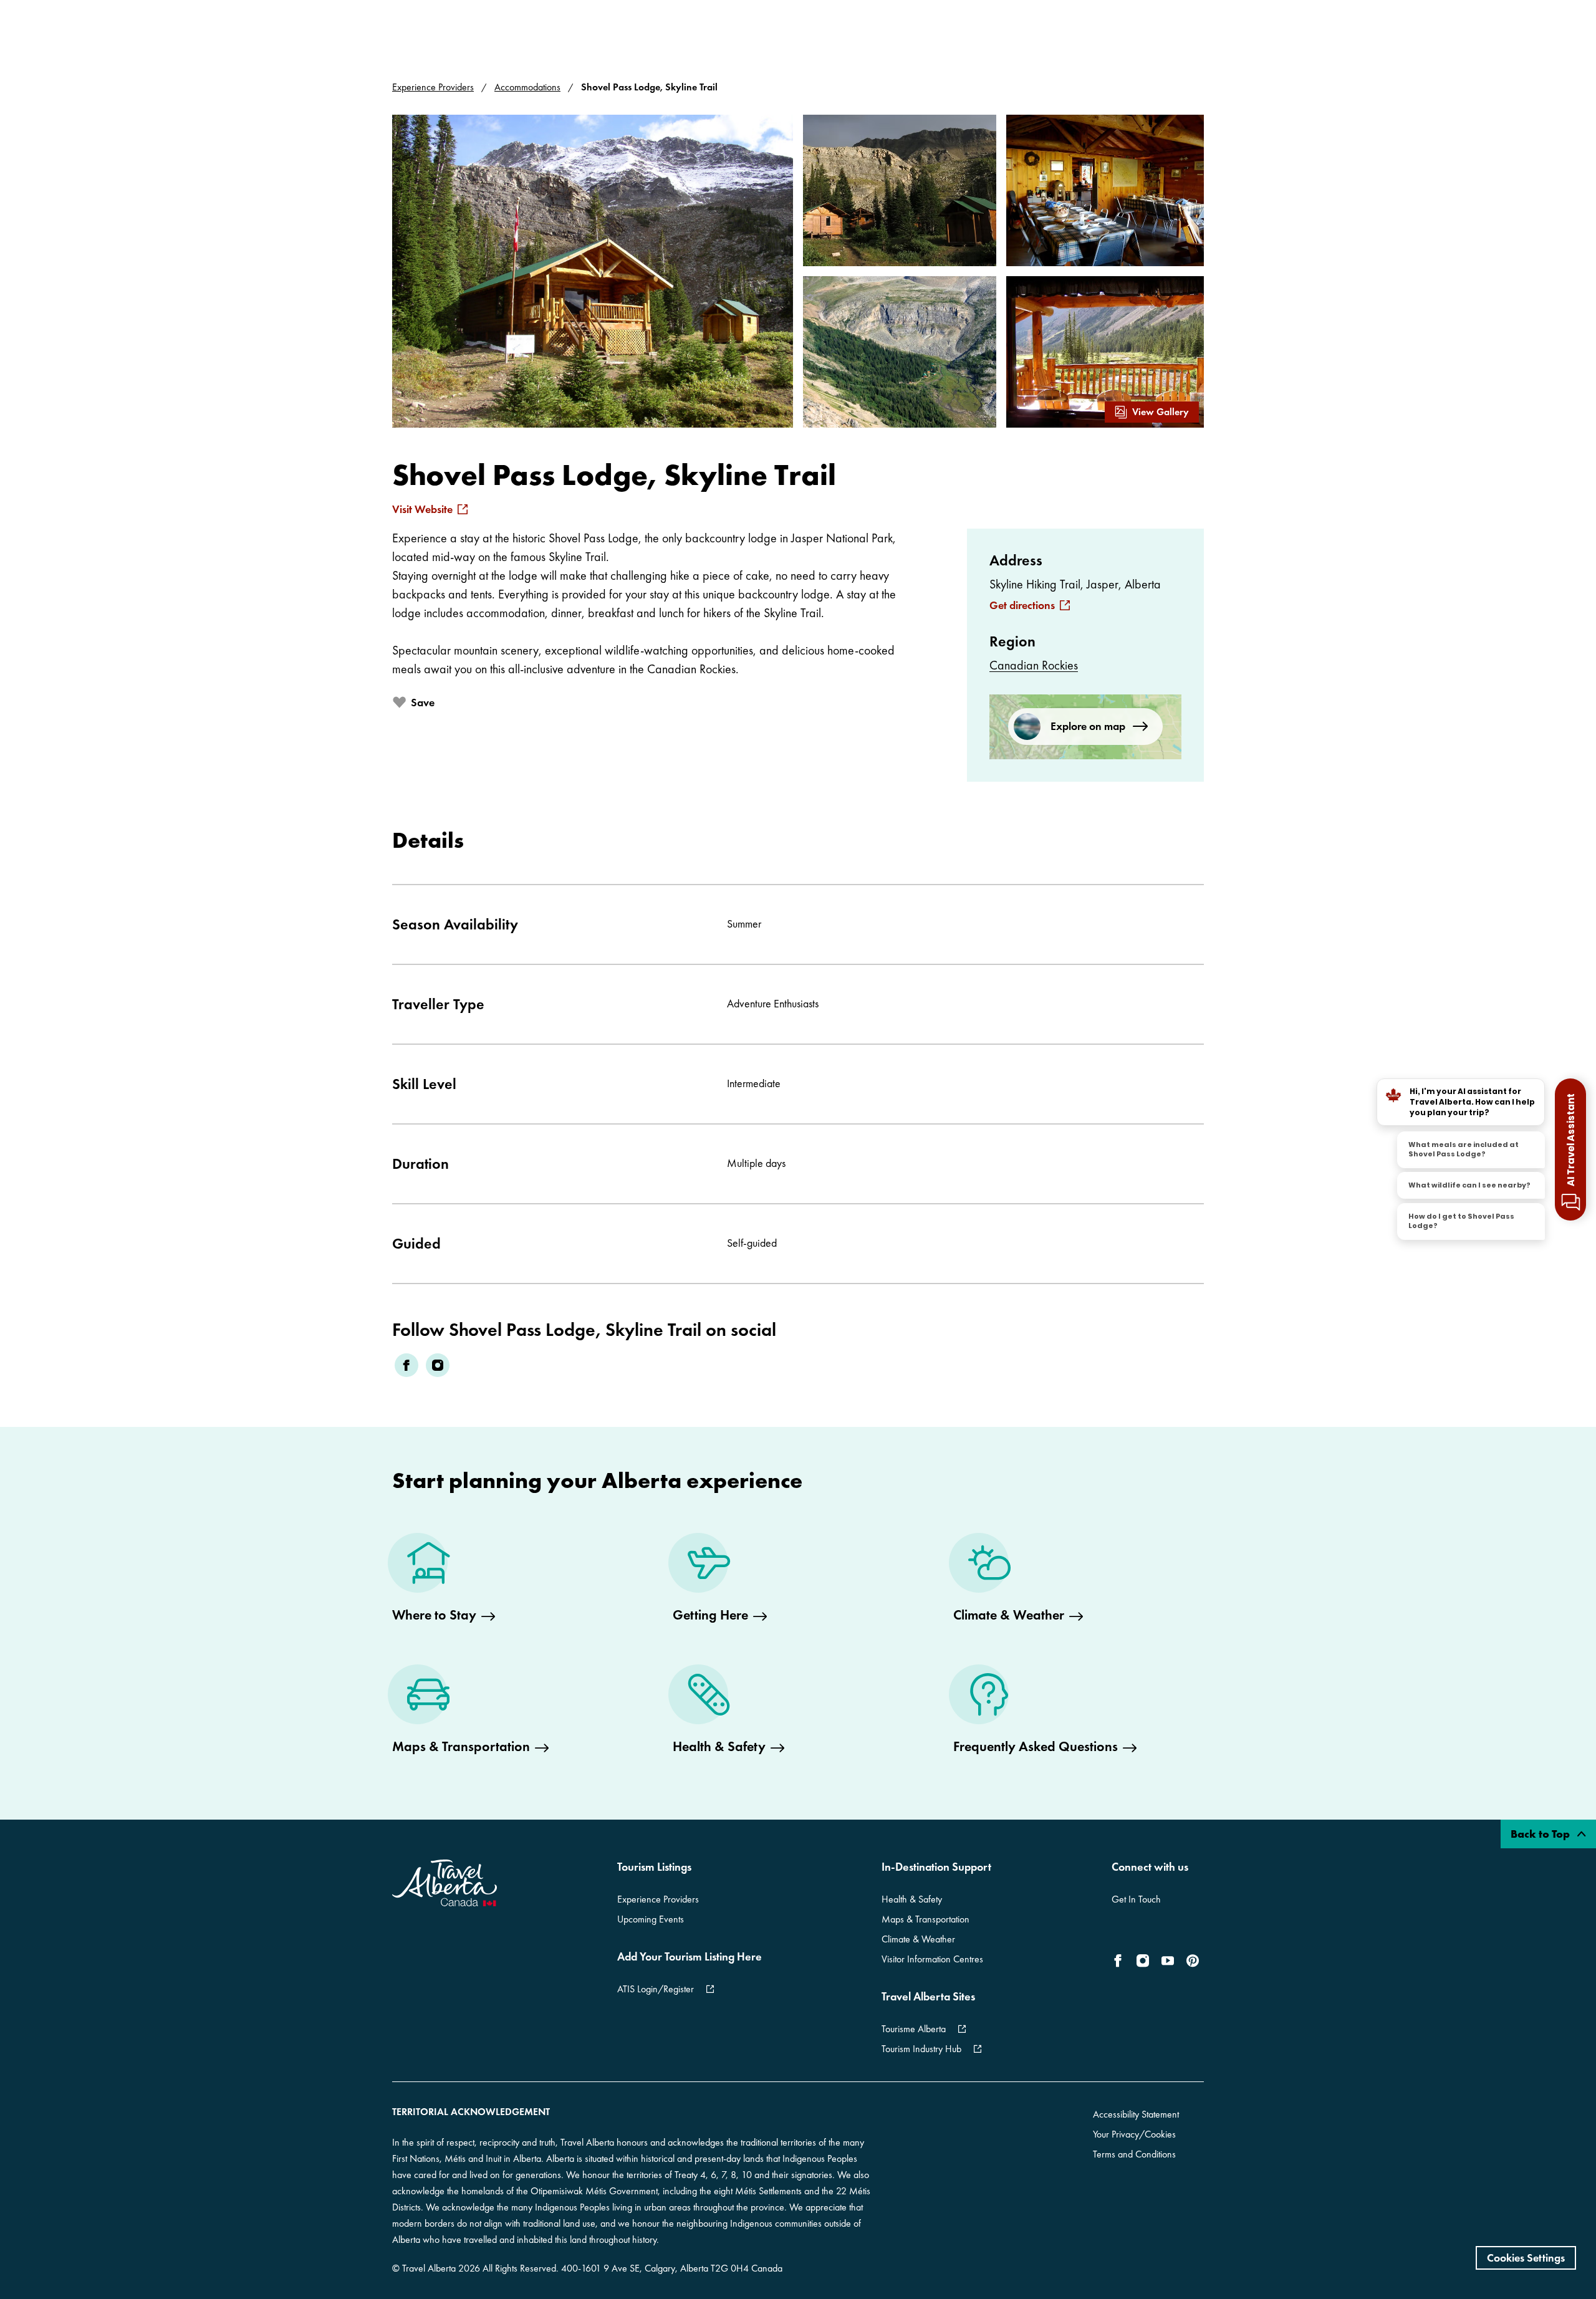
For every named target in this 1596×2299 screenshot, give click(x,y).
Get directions (1022, 605)
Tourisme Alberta (914, 2029)
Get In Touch (1136, 1899)
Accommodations (527, 87)
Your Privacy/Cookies (1134, 2134)
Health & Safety (912, 1899)
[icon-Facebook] (1120, 1961)
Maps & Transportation (925, 1919)
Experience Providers (433, 87)
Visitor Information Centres (932, 1959)
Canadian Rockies (1034, 665)
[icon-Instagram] (1143, 1961)
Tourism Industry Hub (921, 2049)
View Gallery (1161, 412)
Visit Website (422, 509)
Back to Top (1541, 1834)
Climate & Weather (918, 1939)
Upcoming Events (651, 1919)
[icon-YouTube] (1168, 1961)
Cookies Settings (1526, 2258)
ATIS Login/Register (656, 1989)
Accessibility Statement (1136, 2114)
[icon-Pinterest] (1193, 1961)
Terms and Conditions (1134, 2154)
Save (423, 702)
